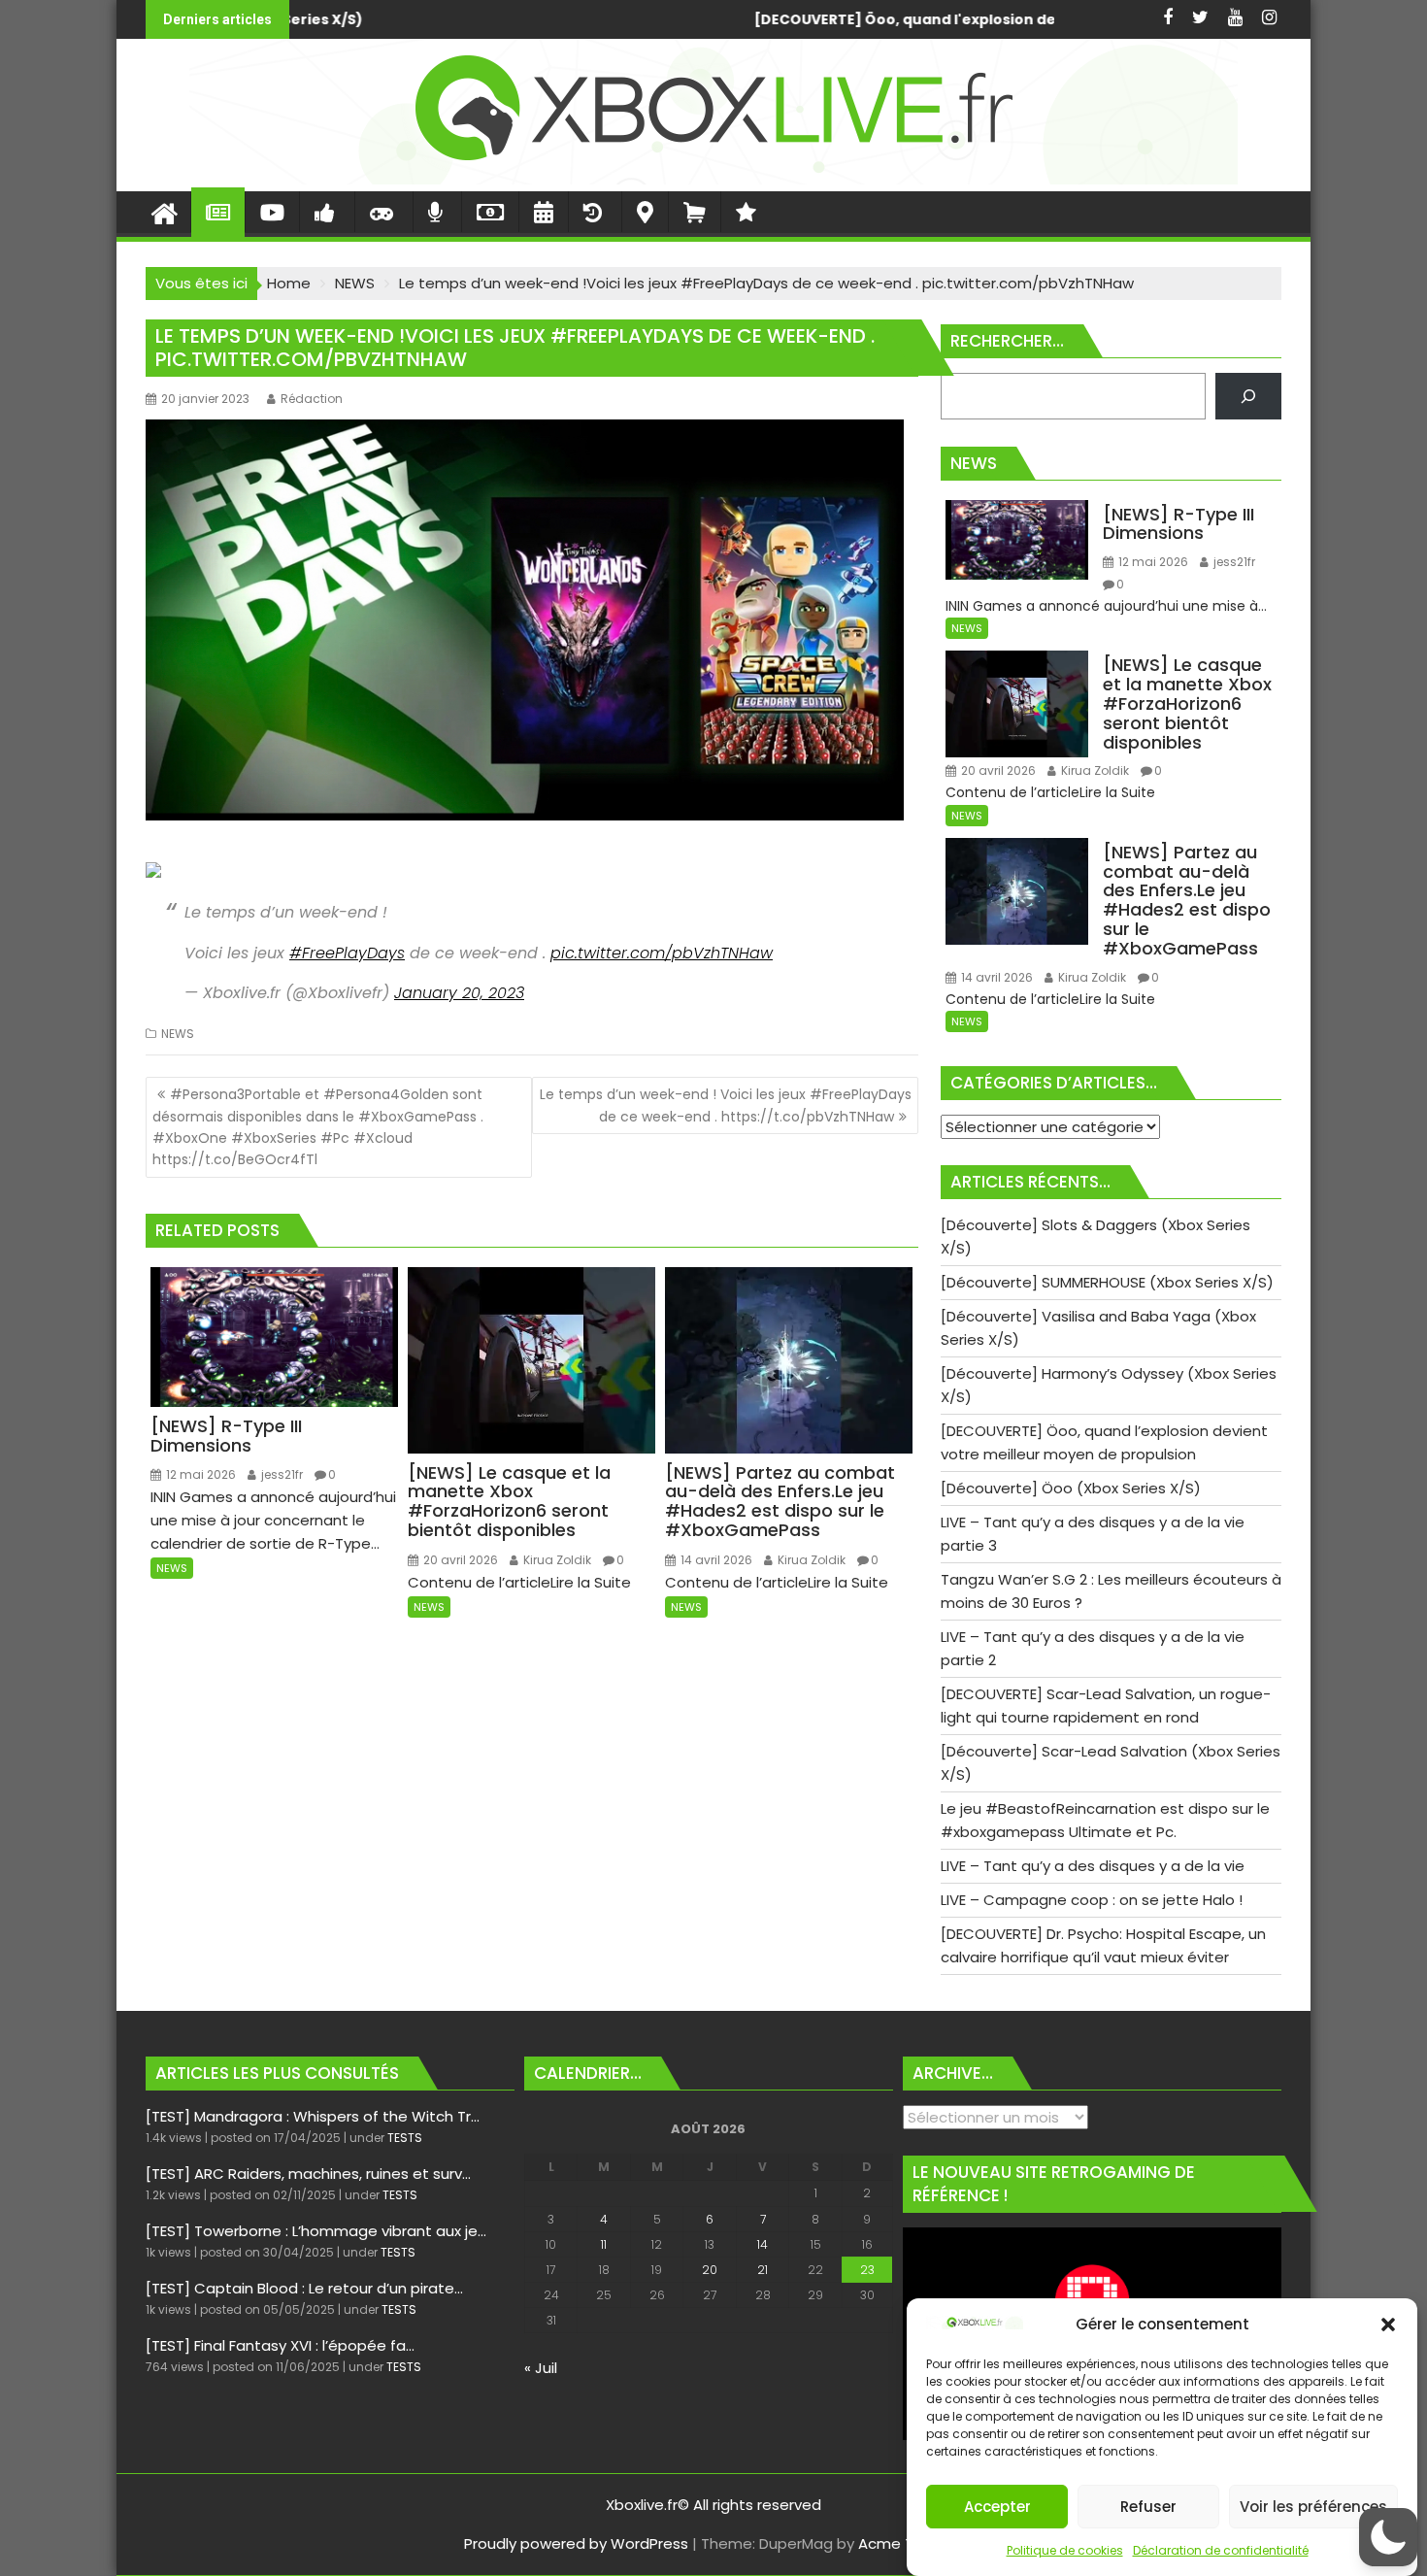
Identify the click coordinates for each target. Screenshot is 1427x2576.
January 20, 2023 (459, 993)
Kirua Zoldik (556, 1560)
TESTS (405, 2138)
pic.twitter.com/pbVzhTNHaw (662, 953)
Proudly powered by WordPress (576, 2543)
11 (604, 2244)
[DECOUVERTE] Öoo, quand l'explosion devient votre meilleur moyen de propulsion (578, 19)
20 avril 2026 (459, 1560)
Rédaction (312, 399)
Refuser (1148, 2507)
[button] (1388, 2325)
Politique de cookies (1065, 2550)
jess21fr (281, 1474)
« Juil (541, 2368)
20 (710, 2270)
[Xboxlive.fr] (713, 179)
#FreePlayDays (347, 953)
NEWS (178, 1034)
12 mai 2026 (199, 1474)
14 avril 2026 (715, 1560)
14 (763, 2244)
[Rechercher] (1248, 396)
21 (763, 2270)
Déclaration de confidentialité (1221, 2550)
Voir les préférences (1313, 2507)
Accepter (997, 2507)
